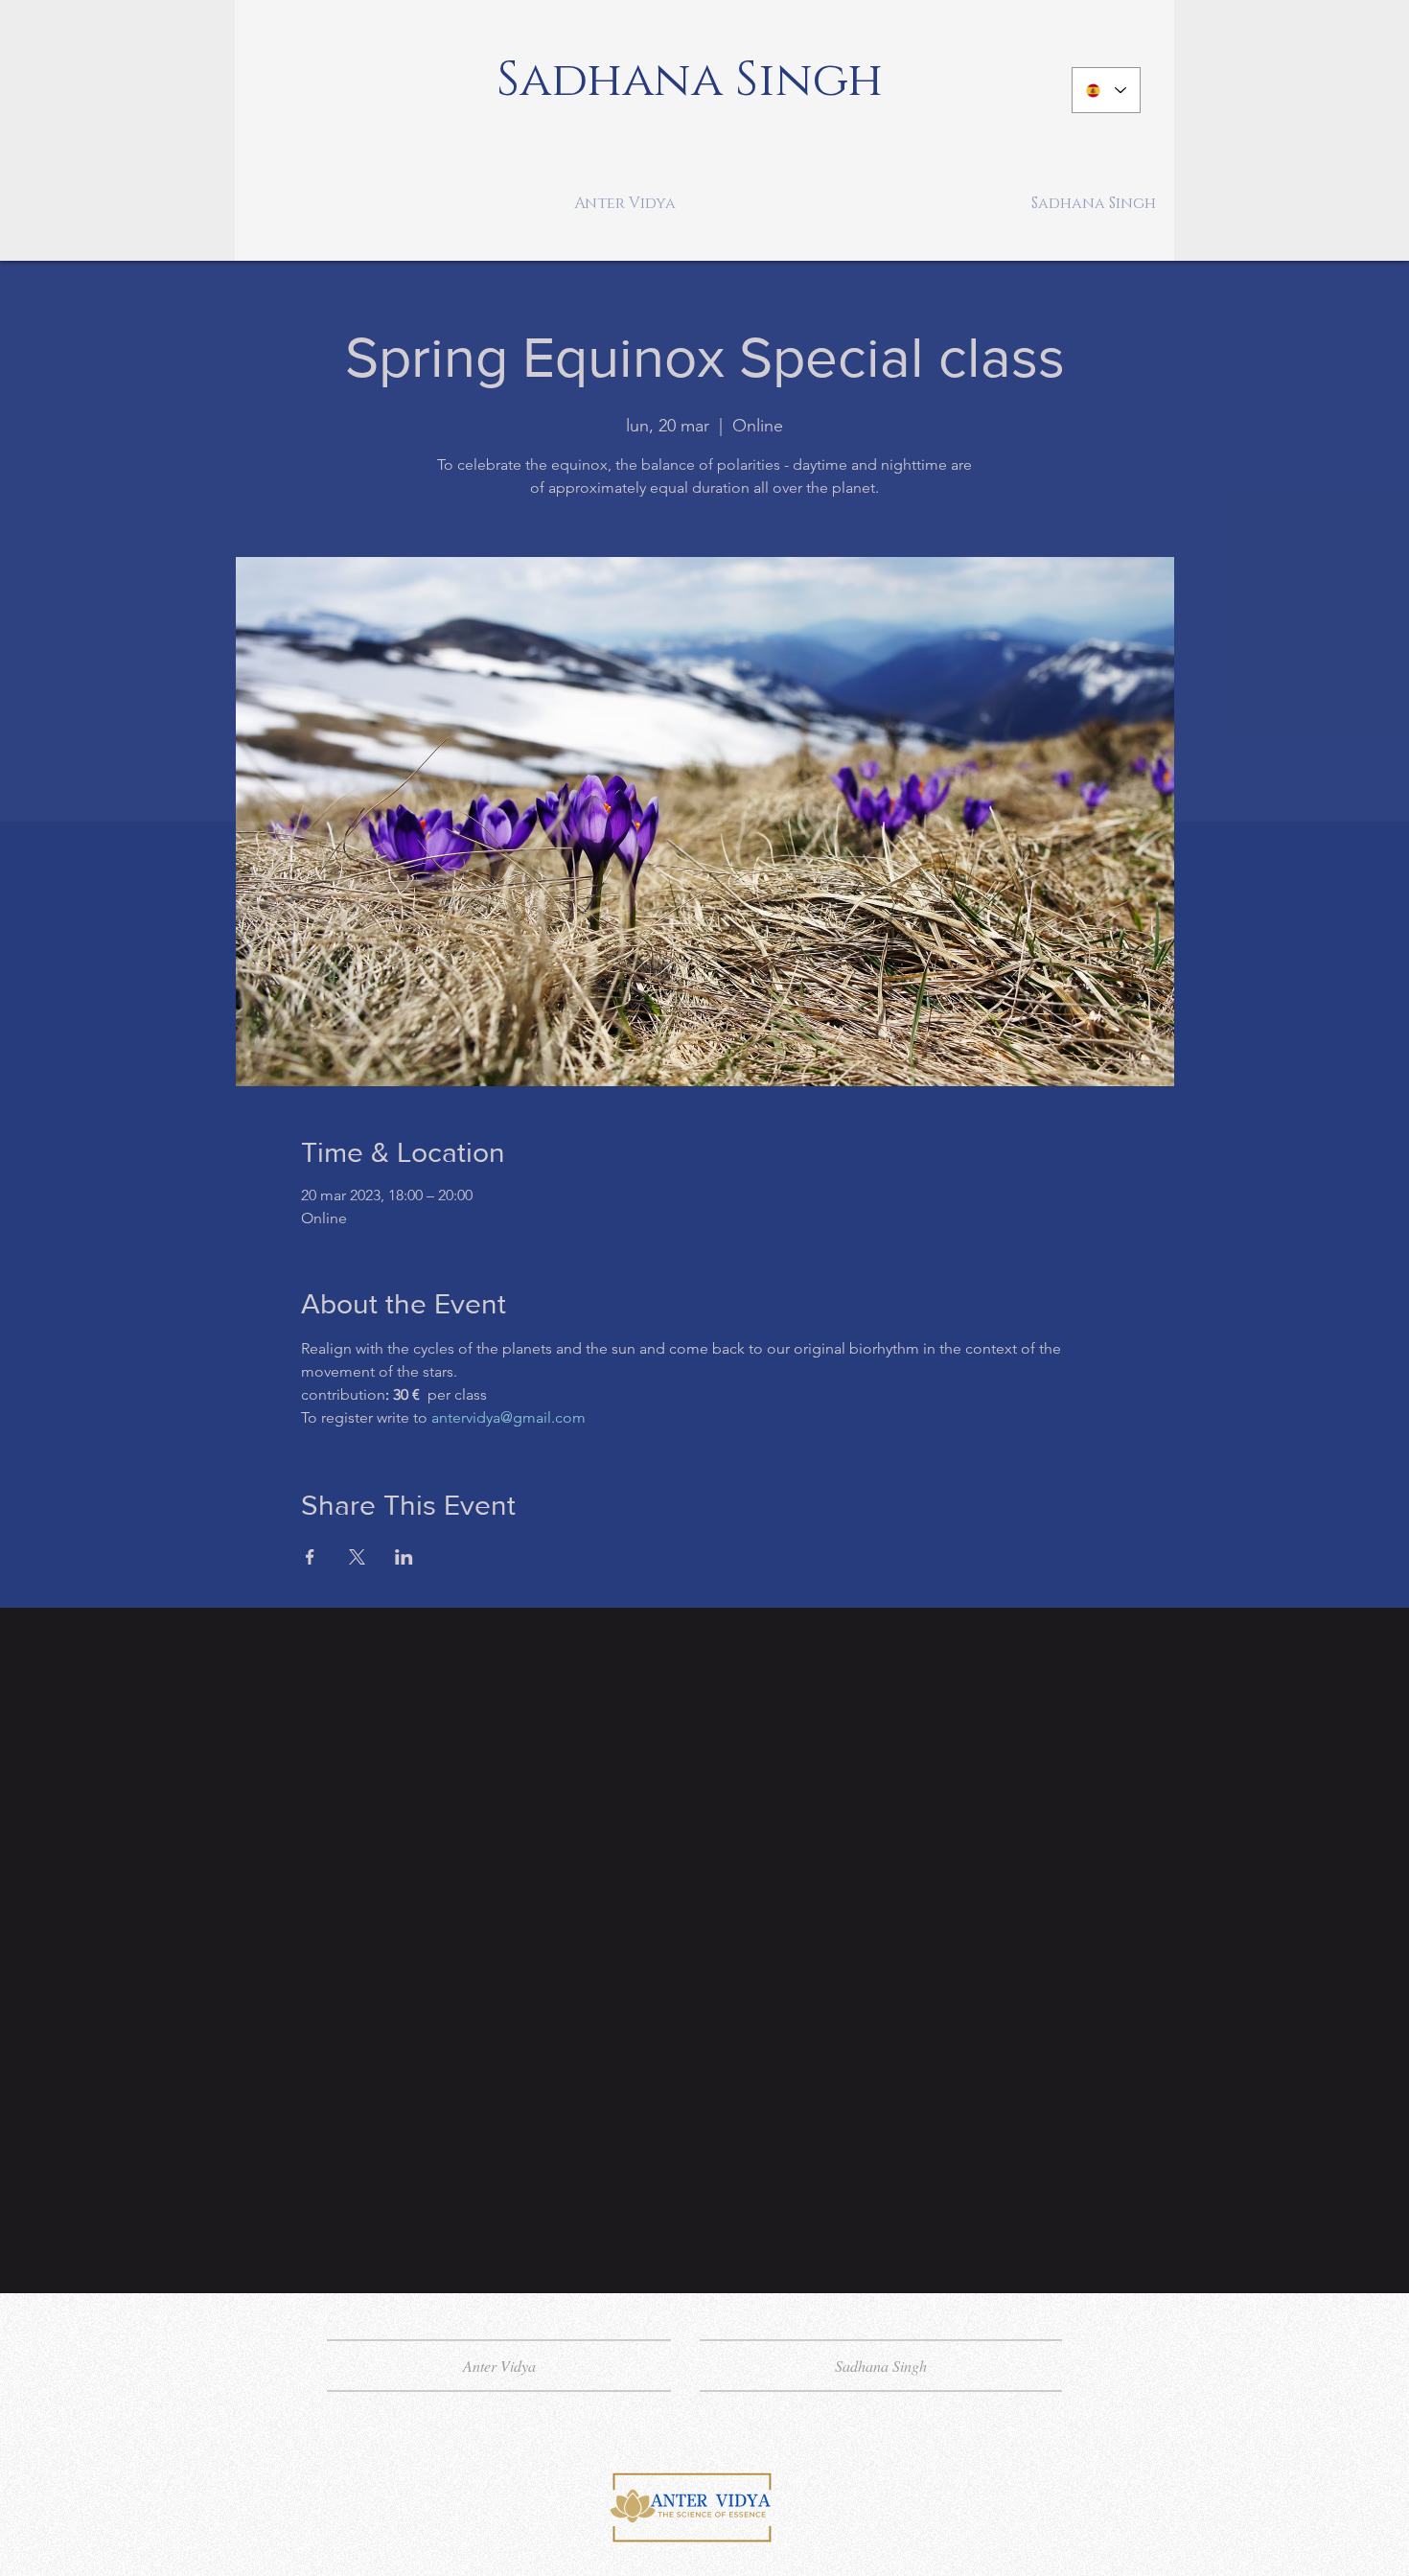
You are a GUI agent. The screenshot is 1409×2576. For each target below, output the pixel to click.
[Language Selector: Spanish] (1106, 90)
